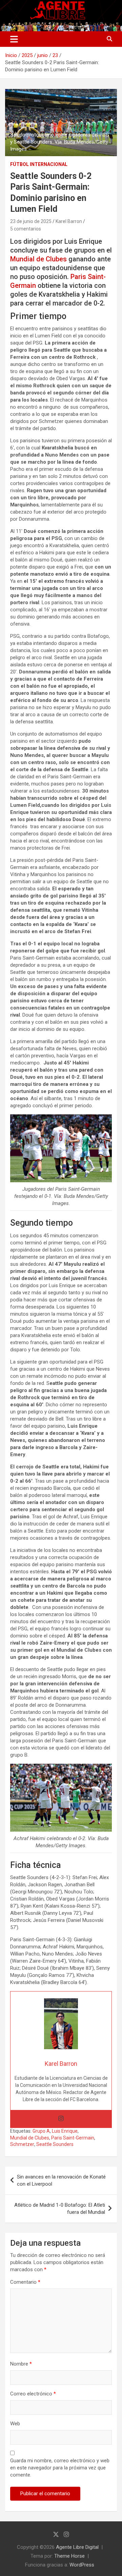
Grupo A (41, 2131)
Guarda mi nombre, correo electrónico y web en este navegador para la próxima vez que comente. (60, 2468)
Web (15, 2424)
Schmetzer (22, 2144)
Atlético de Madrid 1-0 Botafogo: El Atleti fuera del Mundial (60, 2209)
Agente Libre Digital (77, 2547)
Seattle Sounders (55, 2144)
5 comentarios (26, 229)
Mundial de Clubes (38, 259)
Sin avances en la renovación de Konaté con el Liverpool (61, 2180)
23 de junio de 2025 (31, 221)
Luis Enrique (65, 2131)
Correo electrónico (33, 2394)
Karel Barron (69, 221)
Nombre (21, 2364)
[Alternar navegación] (14, 39)
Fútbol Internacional (39, 164)
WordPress (82, 2565)
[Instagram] (61, 2119)
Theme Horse (69, 2556)
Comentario (25, 2282)
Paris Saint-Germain (73, 2138)
